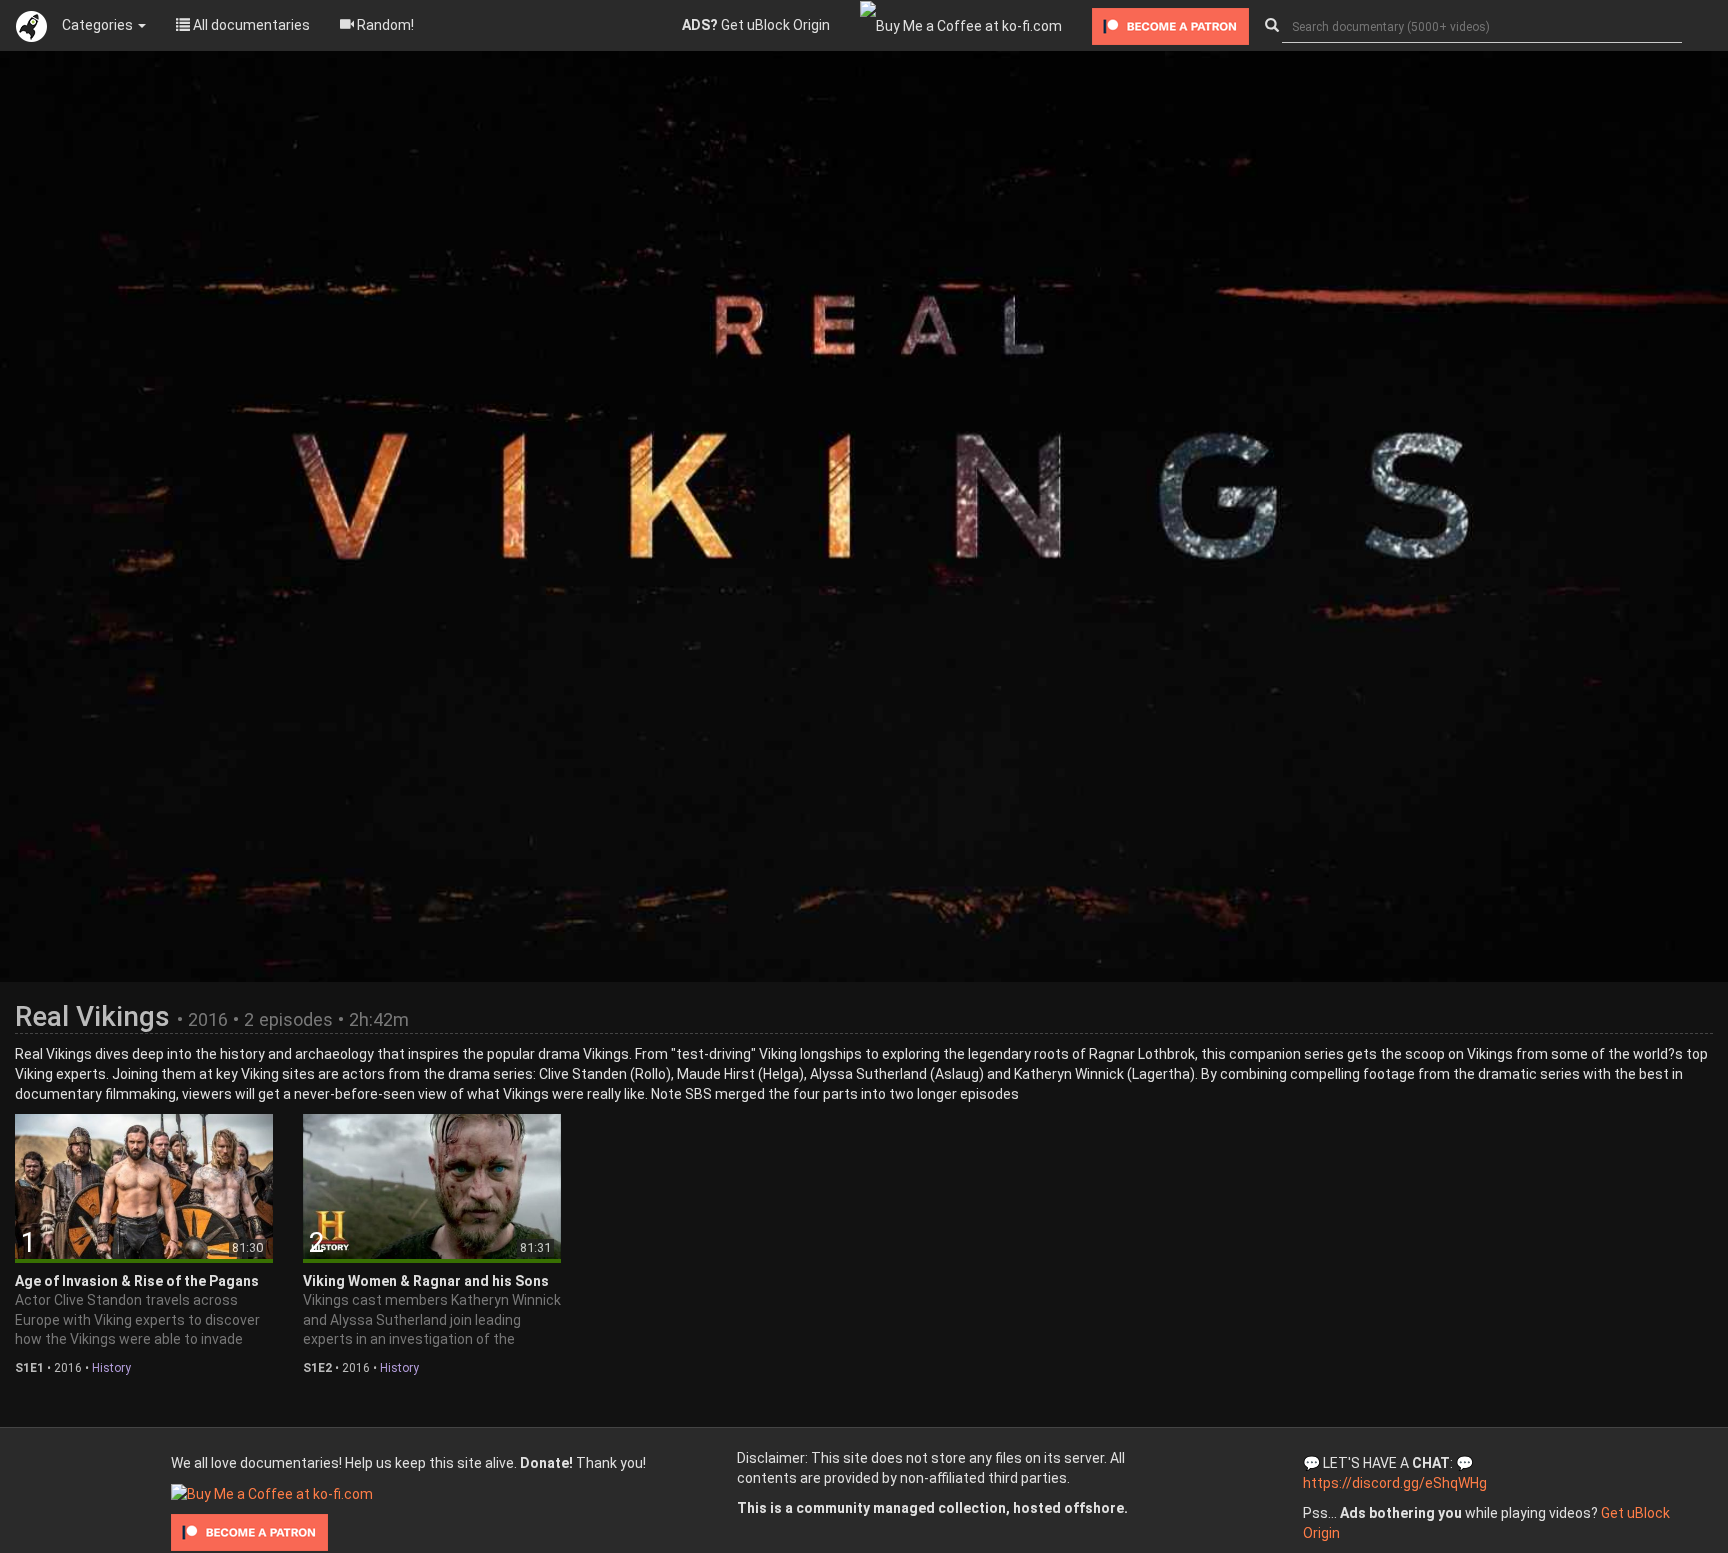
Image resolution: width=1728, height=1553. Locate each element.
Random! (384, 25)
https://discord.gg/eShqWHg (1395, 1483)
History (111, 1368)
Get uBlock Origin (756, 25)
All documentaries (250, 25)
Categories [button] (99, 25)
